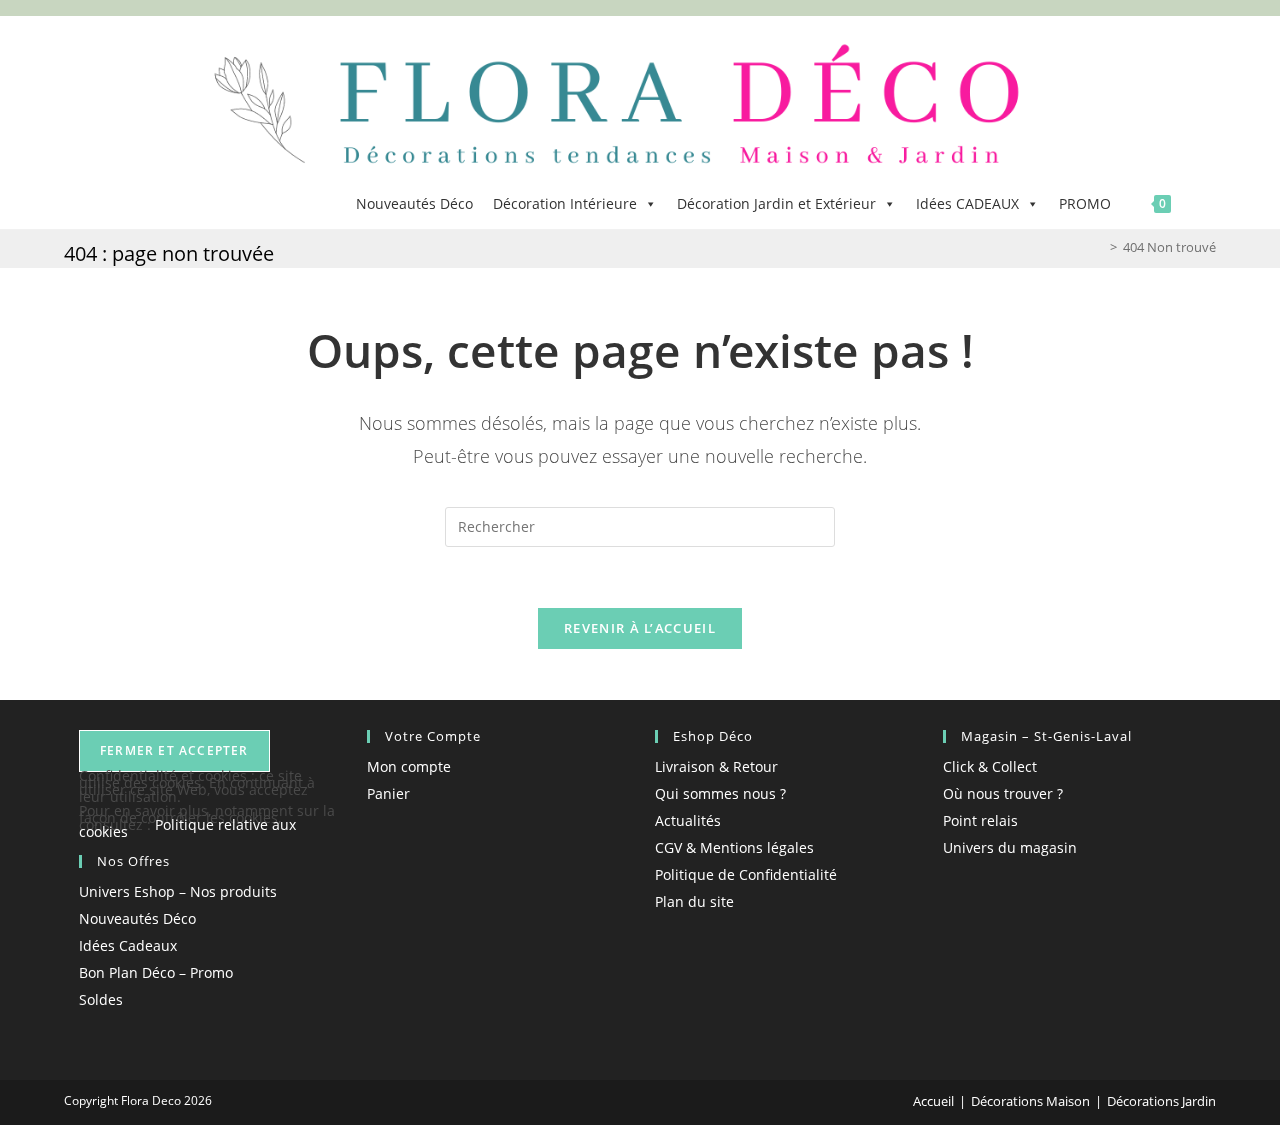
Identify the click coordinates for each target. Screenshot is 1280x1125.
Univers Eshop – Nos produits (178, 891)
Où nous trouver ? (1003, 793)
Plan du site (694, 901)
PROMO (1085, 203)
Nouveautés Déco (414, 203)
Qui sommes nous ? (720, 793)
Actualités (688, 820)
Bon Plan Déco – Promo (156, 972)
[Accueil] (1099, 247)
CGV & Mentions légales (734, 847)
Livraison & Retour (716, 766)
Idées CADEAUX (967, 203)
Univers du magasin (1010, 847)
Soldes (101, 999)
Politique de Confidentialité (746, 874)
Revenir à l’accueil (640, 628)
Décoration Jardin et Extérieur (776, 203)
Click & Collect (990, 766)
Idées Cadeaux (128, 945)
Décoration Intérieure (565, 203)
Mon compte (409, 766)
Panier (388, 793)
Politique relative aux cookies (187, 828)
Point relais (980, 820)
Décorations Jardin (1161, 1101)
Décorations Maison (1030, 1101)
